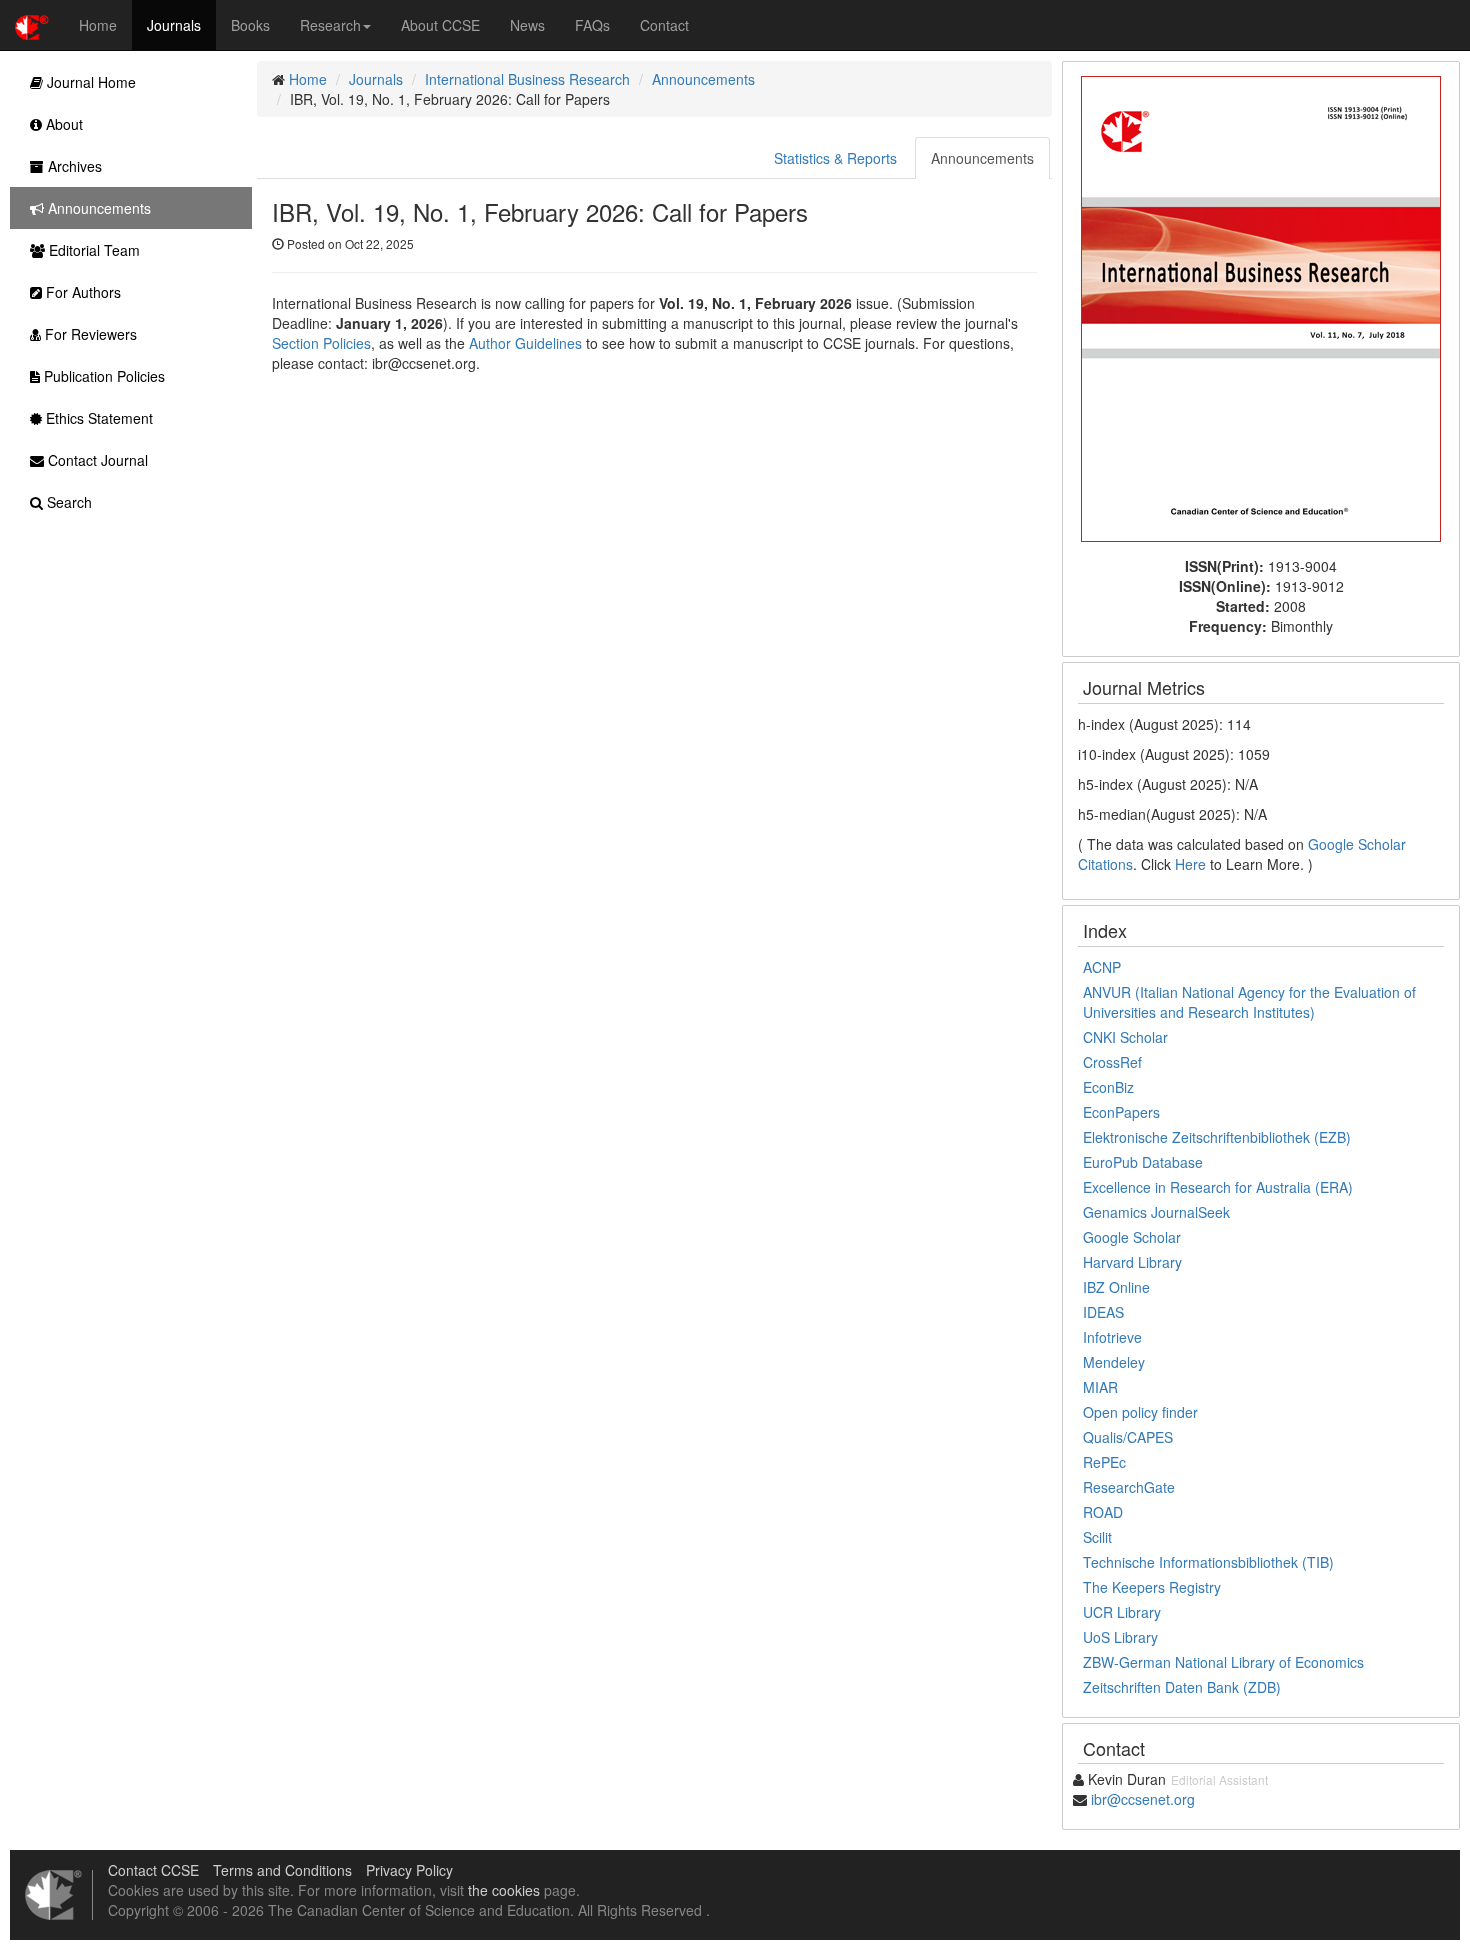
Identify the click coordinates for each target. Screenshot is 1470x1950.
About (62, 124)
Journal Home (89, 82)
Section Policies (321, 343)
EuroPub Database (1143, 1162)
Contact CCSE (153, 1870)
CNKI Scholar (1125, 1037)
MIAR (1100, 1387)
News (527, 25)
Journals (174, 25)
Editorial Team (92, 250)
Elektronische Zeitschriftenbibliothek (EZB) (1217, 1137)
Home (98, 25)
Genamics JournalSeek (1156, 1212)
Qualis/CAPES (1128, 1437)
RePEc (1104, 1462)
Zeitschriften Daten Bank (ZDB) (1182, 1687)
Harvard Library (1132, 1262)
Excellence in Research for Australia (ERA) (1218, 1187)
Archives (73, 166)
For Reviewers (89, 334)
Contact (664, 25)
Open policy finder (1140, 1412)
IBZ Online (1116, 1287)
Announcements (703, 79)
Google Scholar (1132, 1237)
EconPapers (1121, 1112)
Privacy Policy (409, 1870)
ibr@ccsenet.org (1143, 1799)
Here (1190, 864)
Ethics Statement (97, 418)
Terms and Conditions (282, 1870)
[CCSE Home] (32, 25)
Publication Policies (102, 376)
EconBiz (1108, 1087)
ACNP (1102, 967)
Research (330, 25)
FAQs (592, 25)
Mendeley (1114, 1362)
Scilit (1097, 1537)
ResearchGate (1129, 1487)
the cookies (504, 1890)
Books (250, 25)
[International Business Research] (1261, 307)
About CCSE (440, 25)
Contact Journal (96, 460)
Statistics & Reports (835, 158)
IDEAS (1103, 1312)
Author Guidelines (525, 343)
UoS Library (1120, 1637)
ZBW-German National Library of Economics (1223, 1662)
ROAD (1103, 1512)
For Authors (81, 292)
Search (67, 502)
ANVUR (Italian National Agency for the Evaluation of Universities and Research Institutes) (1249, 1002)
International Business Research (527, 79)
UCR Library (1122, 1612)
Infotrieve (1112, 1337)
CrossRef (1112, 1062)
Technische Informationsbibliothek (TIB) (1208, 1562)
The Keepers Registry (1152, 1587)
